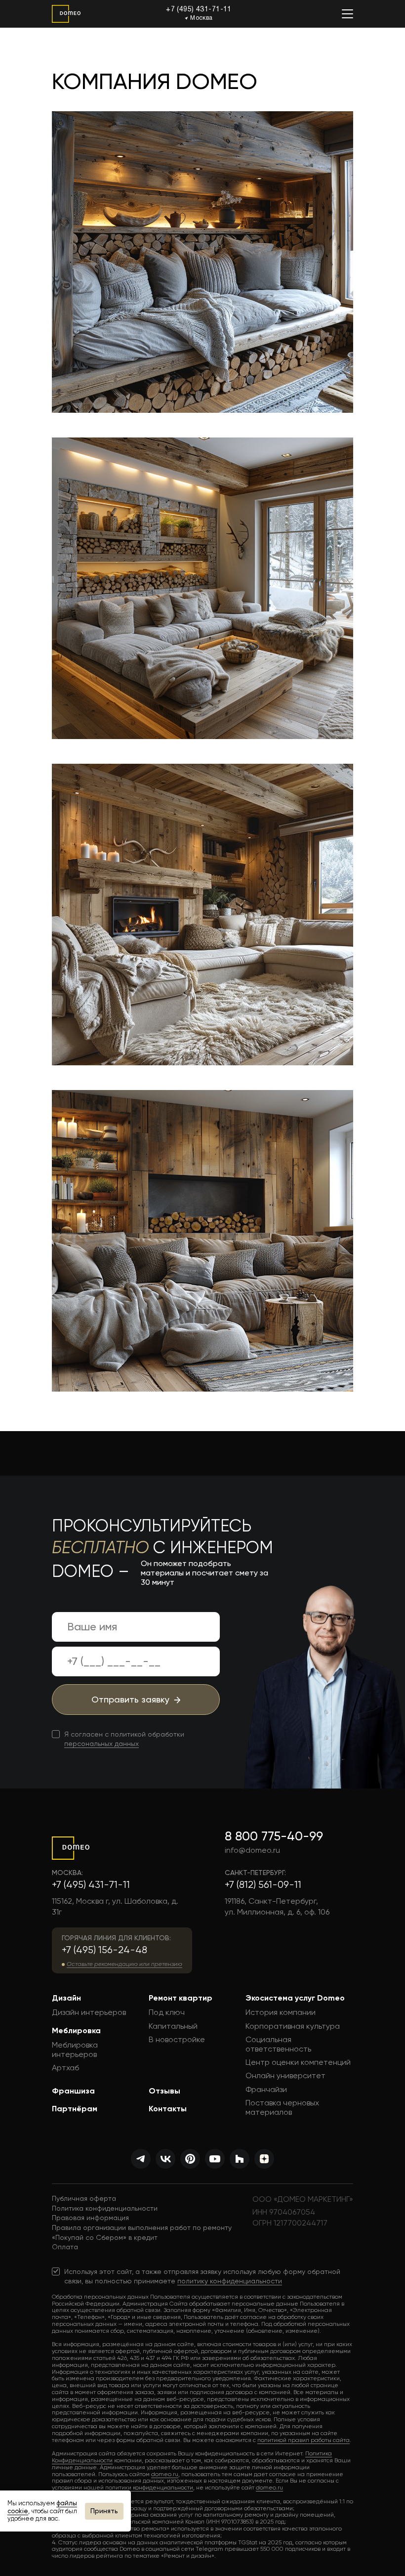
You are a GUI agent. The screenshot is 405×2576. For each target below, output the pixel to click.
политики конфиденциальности (149, 2488)
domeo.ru (165, 2474)
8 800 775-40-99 (274, 1836)
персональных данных (101, 1744)
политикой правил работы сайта (304, 2440)
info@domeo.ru (252, 1850)
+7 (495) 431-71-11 (199, 10)
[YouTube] (215, 2159)
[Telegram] (141, 2159)
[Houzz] (240, 2159)
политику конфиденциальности (230, 2281)
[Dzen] (264, 2159)
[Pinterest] (190, 2159)
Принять (104, 2511)
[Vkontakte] (165, 2159)
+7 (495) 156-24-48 (104, 1950)
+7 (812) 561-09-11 (263, 1885)
